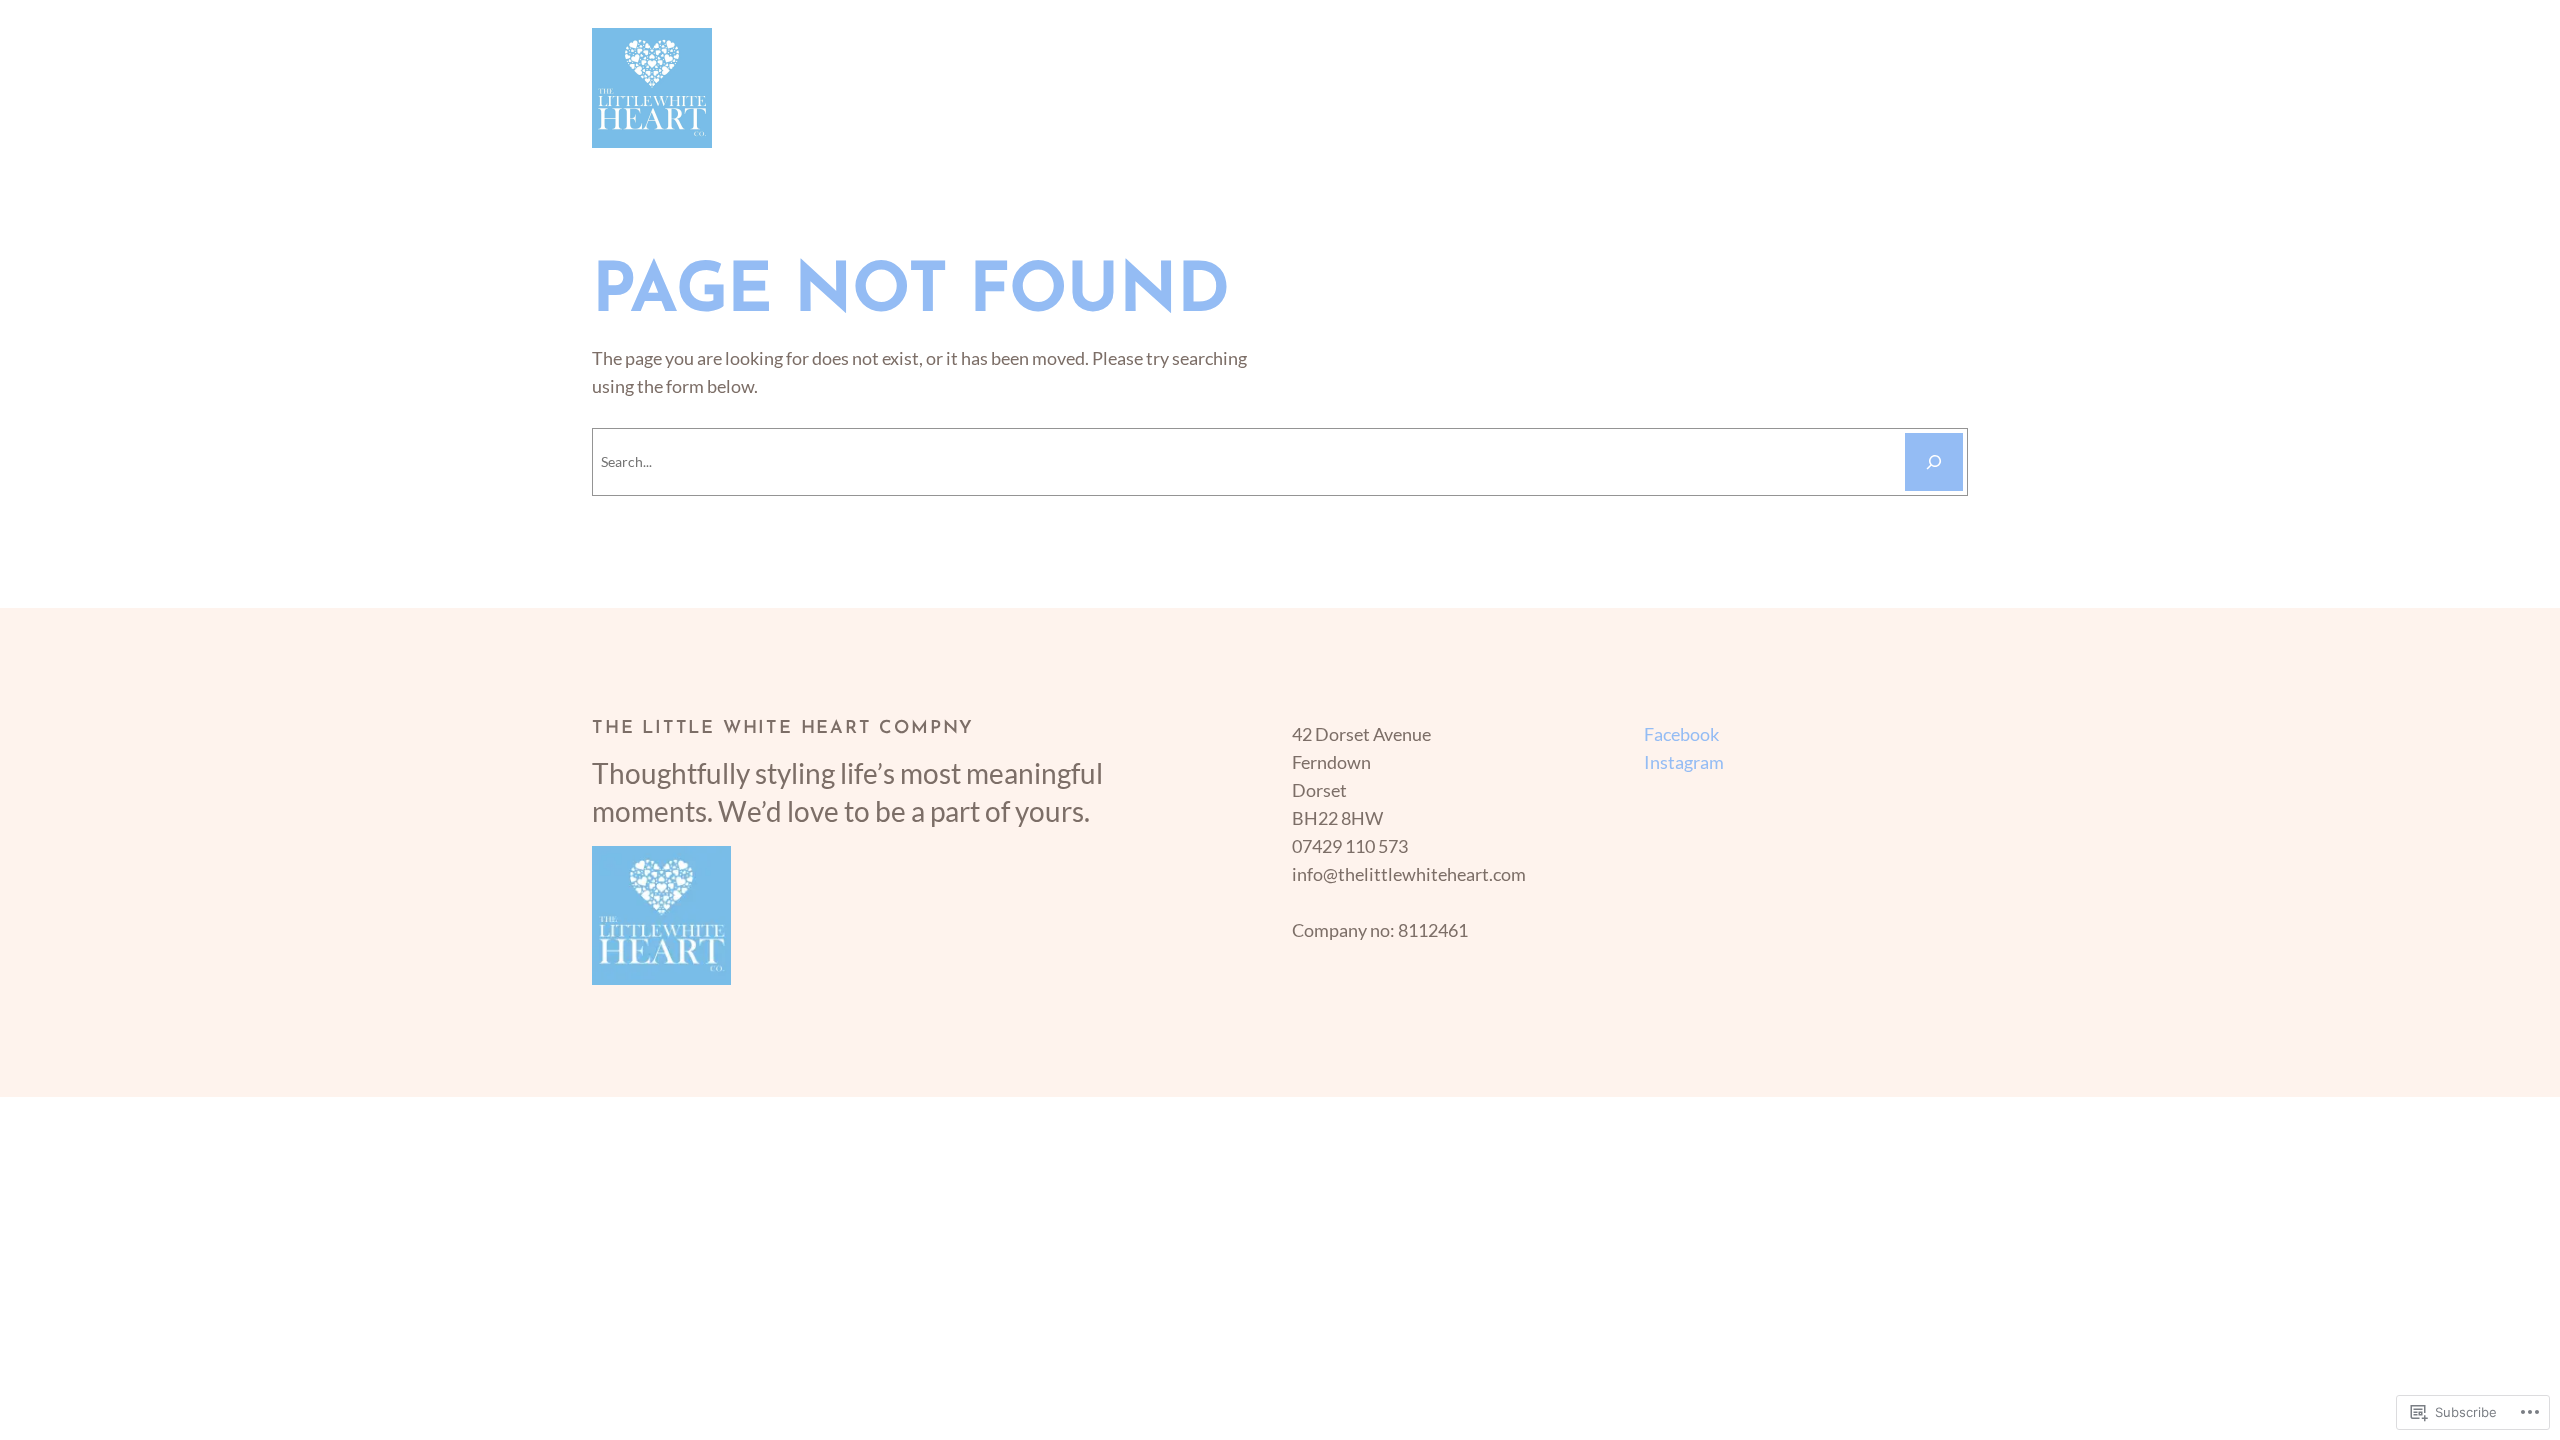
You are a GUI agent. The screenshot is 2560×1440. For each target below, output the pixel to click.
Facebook (1681, 734)
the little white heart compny (783, 729)
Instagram (1684, 762)
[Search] (1934, 462)
